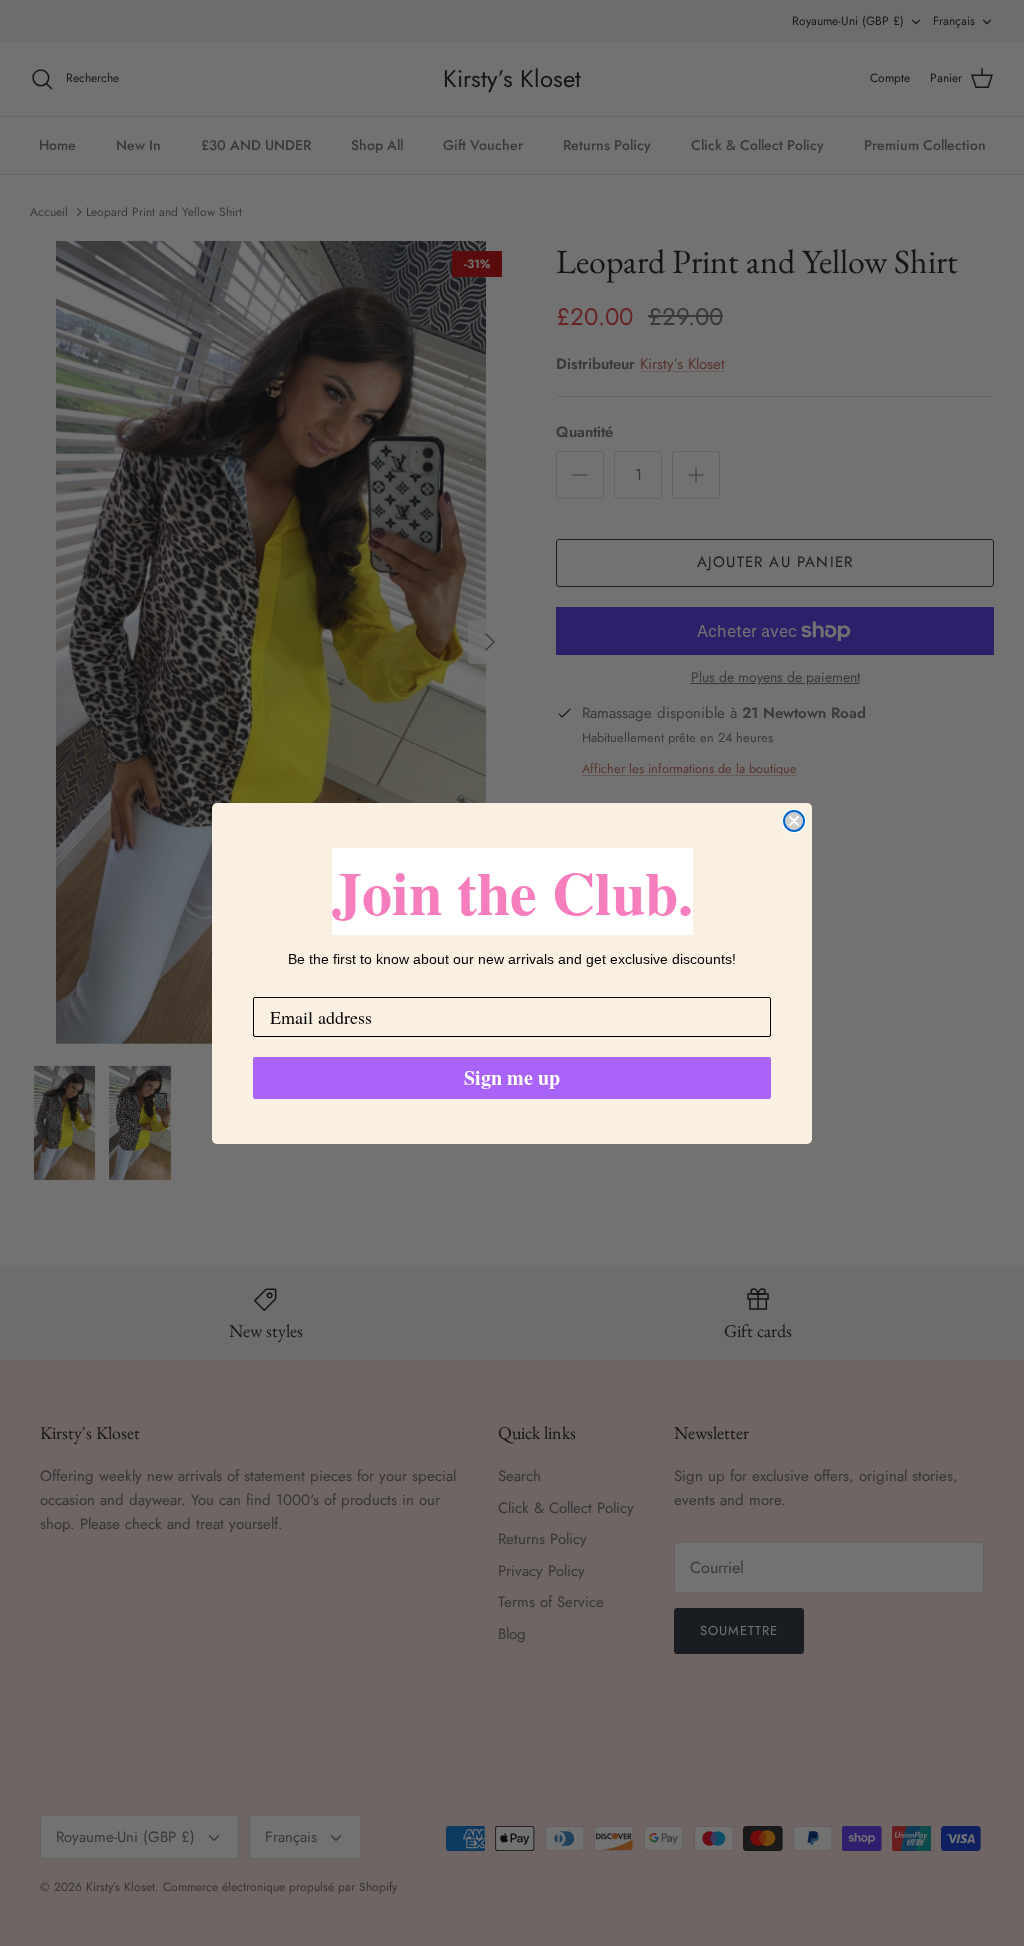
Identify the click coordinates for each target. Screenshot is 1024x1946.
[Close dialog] (794, 821)
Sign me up (512, 1077)
